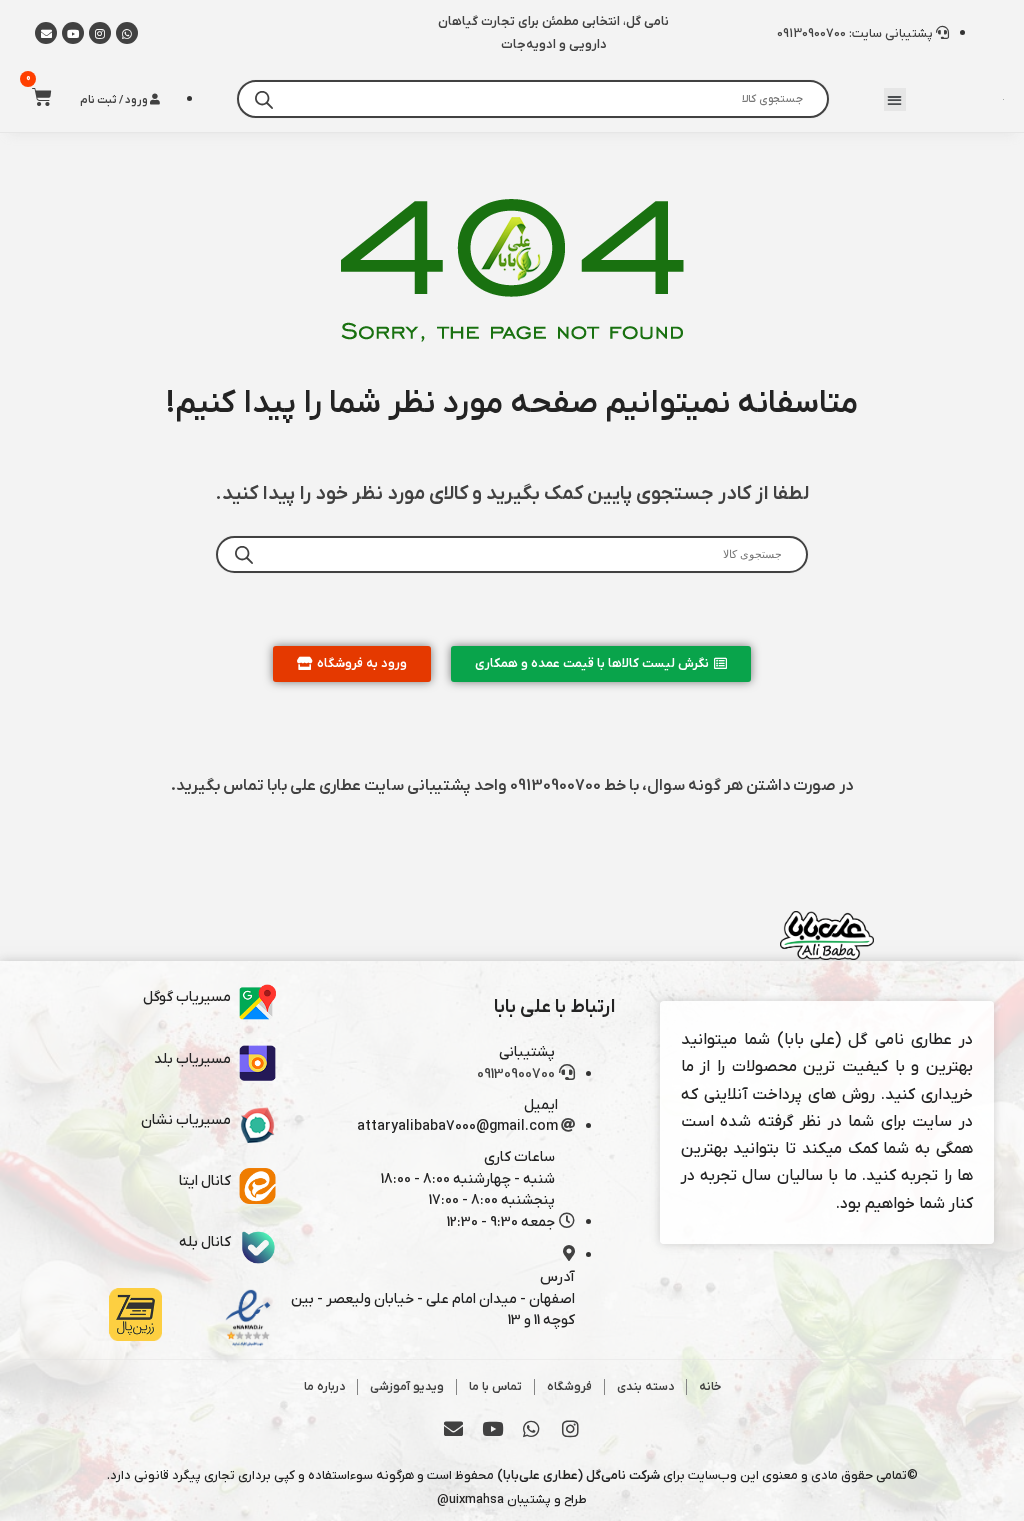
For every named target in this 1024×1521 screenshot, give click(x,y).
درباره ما (324, 1387)
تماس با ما (495, 1387)
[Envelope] (454, 1429)
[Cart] (36, 97)
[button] (895, 99)
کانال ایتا (205, 1181)
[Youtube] (73, 33)
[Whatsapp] (127, 33)
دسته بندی (645, 1387)
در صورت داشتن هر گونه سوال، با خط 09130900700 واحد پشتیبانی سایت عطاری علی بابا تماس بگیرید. (512, 786)
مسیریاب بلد (192, 1059)
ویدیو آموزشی (407, 1387)
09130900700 (516, 1074)
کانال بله (205, 1242)
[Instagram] (100, 33)
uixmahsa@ (470, 1499)
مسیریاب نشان (186, 1120)
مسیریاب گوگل (187, 997)
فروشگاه (569, 1387)
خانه (710, 1387)
